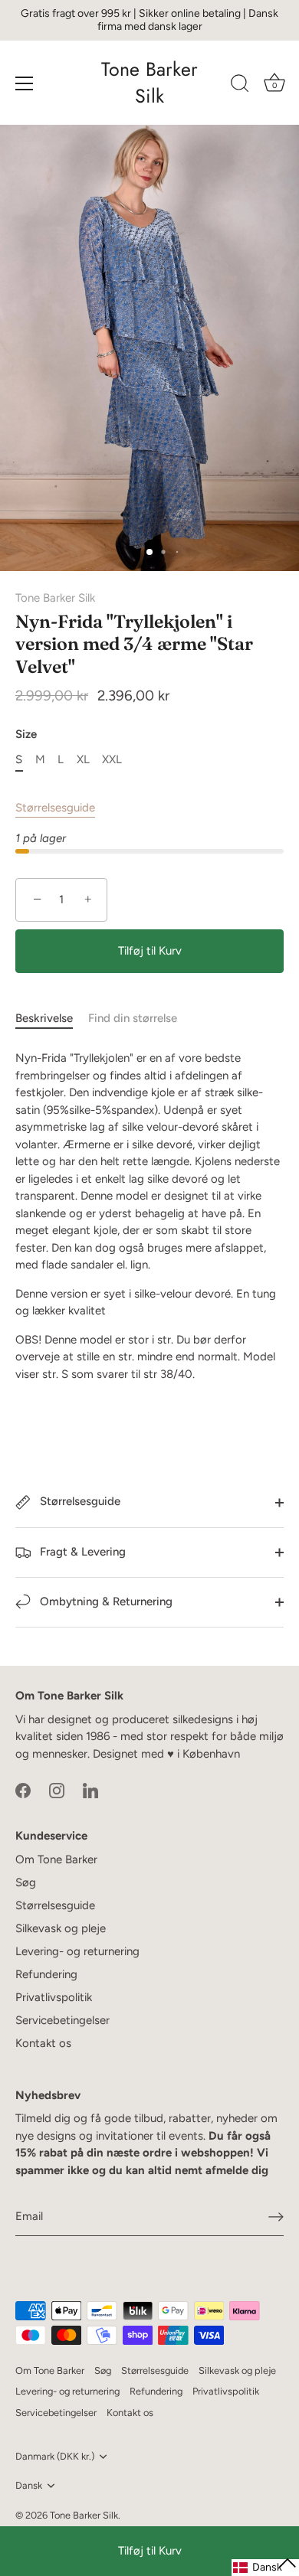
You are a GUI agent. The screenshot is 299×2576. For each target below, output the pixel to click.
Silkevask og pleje (61, 1928)
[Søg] (240, 86)
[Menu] (25, 83)
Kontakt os (43, 2043)
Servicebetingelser (62, 2020)
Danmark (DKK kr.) (55, 2456)
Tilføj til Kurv (150, 2551)
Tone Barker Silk (149, 83)
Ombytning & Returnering (105, 1601)
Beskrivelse (44, 1018)
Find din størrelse (133, 1018)
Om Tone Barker (56, 1859)
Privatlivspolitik (54, 1997)
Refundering (46, 1974)
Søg (26, 1882)
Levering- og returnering (77, 1951)
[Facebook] (23, 1789)
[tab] (52, 1019)
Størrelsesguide (55, 808)
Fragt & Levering (81, 1552)
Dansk (29, 2485)
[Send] (276, 2217)
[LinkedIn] (90, 1789)
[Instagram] (57, 1789)
